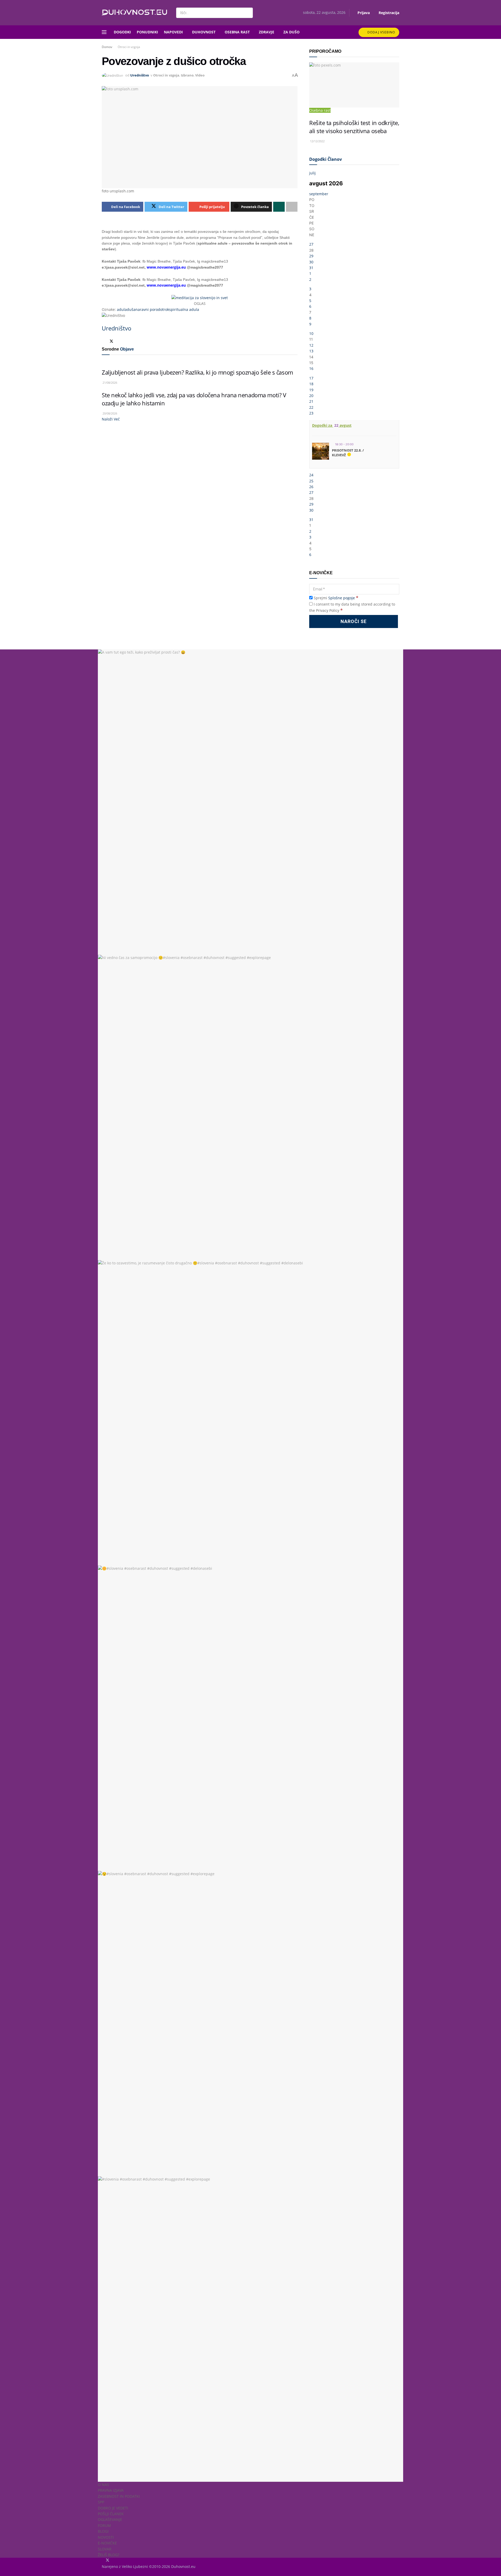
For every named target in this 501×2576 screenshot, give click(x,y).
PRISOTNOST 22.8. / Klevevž (348, 453)
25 (311, 481)
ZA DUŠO (291, 32)
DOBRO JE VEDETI (113, 2508)
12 (311, 345)
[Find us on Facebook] (102, 2560)
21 (311, 401)
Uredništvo (140, 75)
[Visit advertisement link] (200, 298)
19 (311, 390)
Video (200, 75)
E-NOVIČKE (107, 2543)
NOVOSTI (106, 2537)
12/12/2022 (317, 141)
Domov (107, 47)
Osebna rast (320, 110)
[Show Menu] (104, 32)
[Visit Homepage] (134, 13)
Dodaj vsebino (381, 32)
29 (311, 256)
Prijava (363, 13)
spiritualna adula (184, 309)
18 (311, 384)
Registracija (388, 13)
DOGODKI (122, 32)
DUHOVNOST (204, 32)
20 (311, 396)
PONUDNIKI (147, 32)
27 (311, 244)
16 (311, 368)
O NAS (103, 2485)
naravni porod (148, 309)
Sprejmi (335, 598)
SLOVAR (105, 2549)
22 (311, 407)
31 (311, 268)
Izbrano (187, 75)
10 (311, 333)
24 (311, 475)
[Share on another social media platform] (292, 207)
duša (131, 309)
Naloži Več (111, 419)
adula (122, 309)
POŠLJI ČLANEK (111, 2514)
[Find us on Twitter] (107, 2560)
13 (311, 351)
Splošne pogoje (342, 598)
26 (311, 487)
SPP (101, 2502)
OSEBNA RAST (237, 32)
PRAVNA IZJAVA (111, 2490)
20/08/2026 (109, 413)
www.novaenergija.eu (166, 267)
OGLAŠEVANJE (110, 2519)
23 (311, 413)
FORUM (104, 2525)
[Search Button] (248, 13)
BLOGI (103, 2531)
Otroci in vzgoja (129, 47)
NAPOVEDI (173, 32)
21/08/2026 (109, 383)
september (319, 194)
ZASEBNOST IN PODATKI (119, 2496)
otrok (165, 309)
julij (312, 173)
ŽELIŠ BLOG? (109, 2555)
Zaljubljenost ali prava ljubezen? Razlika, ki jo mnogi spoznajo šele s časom (197, 372)
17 (311, 378)
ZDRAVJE (267, 32)
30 (311, 262)
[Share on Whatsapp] (279, 207)
